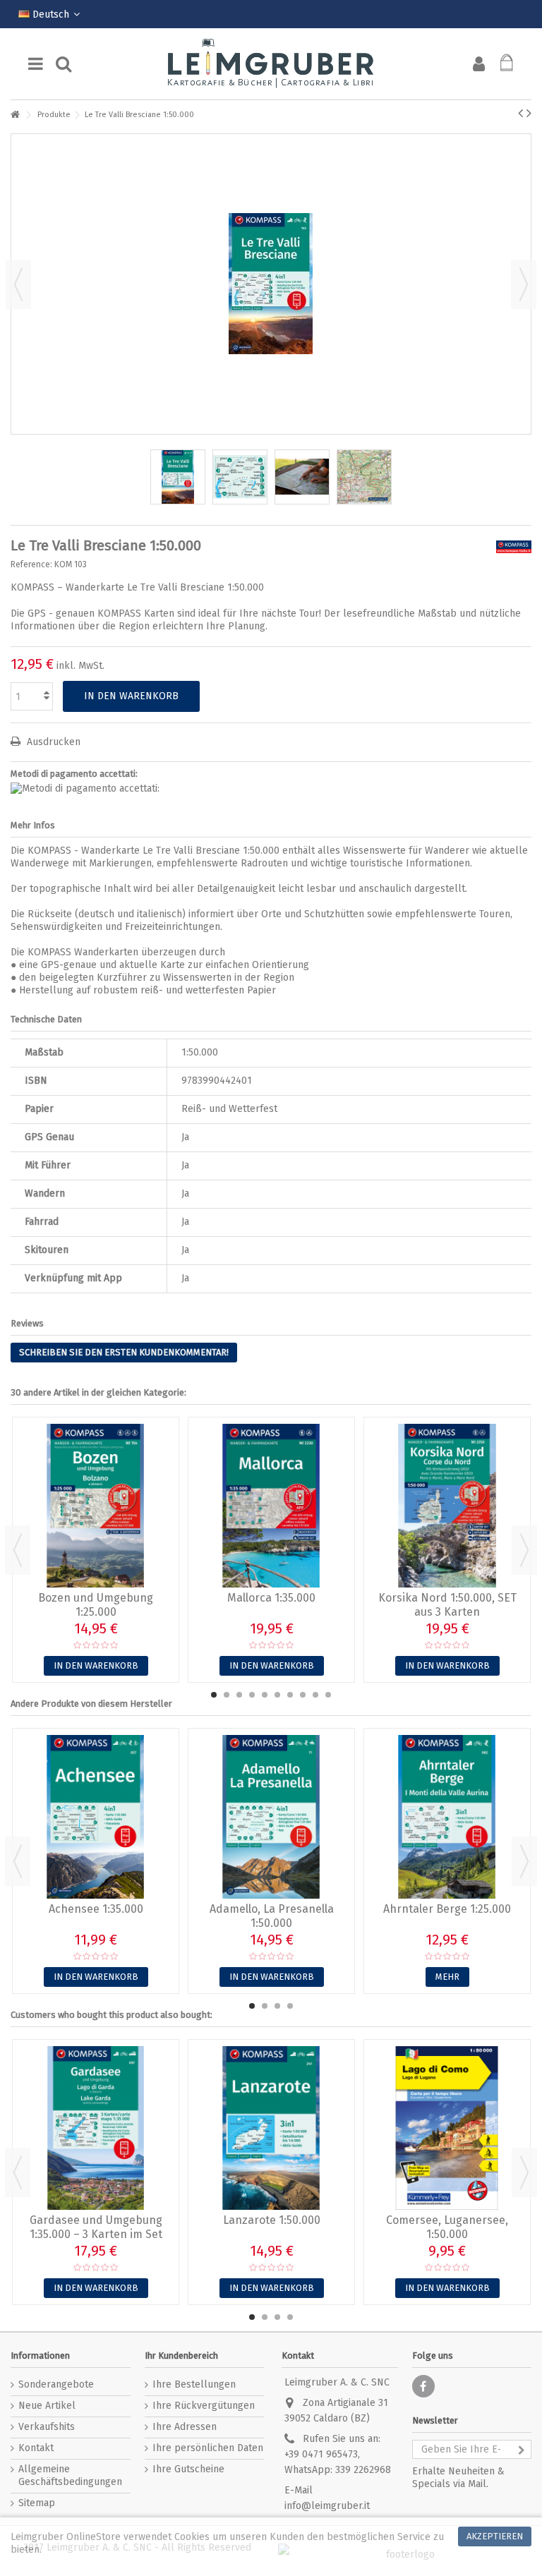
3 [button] (239, 1695)
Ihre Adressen (185, 2427)
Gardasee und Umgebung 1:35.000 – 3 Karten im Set (96, 2227)
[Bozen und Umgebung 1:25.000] (96, 1506)
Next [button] (524, 1550)
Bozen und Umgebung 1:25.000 (96, 1605)
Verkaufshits (47, 2427)
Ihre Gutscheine (188, 2469)
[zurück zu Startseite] (15, 115)
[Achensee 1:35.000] (96, 1817)
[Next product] (529, 113)
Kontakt (36, 2448)
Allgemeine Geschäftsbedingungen (70, 2475)
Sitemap (37, 2503)
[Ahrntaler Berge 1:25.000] (447, 1817)
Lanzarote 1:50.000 (272, 2220)
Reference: (31, 564)
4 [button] (252, 1695)
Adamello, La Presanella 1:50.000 (272, 1916)
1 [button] (214, 1695)
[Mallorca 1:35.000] (271, 1506)
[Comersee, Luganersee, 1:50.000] (447, 2128)
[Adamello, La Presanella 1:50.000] (271, 1817)
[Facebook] (423, 2386)
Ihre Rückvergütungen (204, 2406)
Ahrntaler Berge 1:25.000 (447, 1909)
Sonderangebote (56, 2384)
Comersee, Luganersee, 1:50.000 (447, 2227)
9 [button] (315, 1695)
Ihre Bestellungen (194, 2384)
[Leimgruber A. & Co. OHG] (271, 64)
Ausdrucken (52, 742)
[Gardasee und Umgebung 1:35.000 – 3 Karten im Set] (96, 2128)
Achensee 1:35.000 (96, 1909)
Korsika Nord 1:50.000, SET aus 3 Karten (447, 1605)
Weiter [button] (524, 284)
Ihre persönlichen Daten (208, 2448)
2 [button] (227, 1695)
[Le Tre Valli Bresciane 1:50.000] (178, 477)
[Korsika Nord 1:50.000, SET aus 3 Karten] (447, 1506)
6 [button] (277, 1695)
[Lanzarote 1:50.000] (271, 2128)
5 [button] (265, 1695)
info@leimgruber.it (327, 2506)
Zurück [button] (18, 284)
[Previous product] (520, 113)
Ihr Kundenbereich (181, 2356)
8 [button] (303, 1695)
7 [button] (290, 1695)
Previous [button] (18, 1550)
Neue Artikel (47, 2406)
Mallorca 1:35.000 (271, 1598)
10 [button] (328, 1695)
